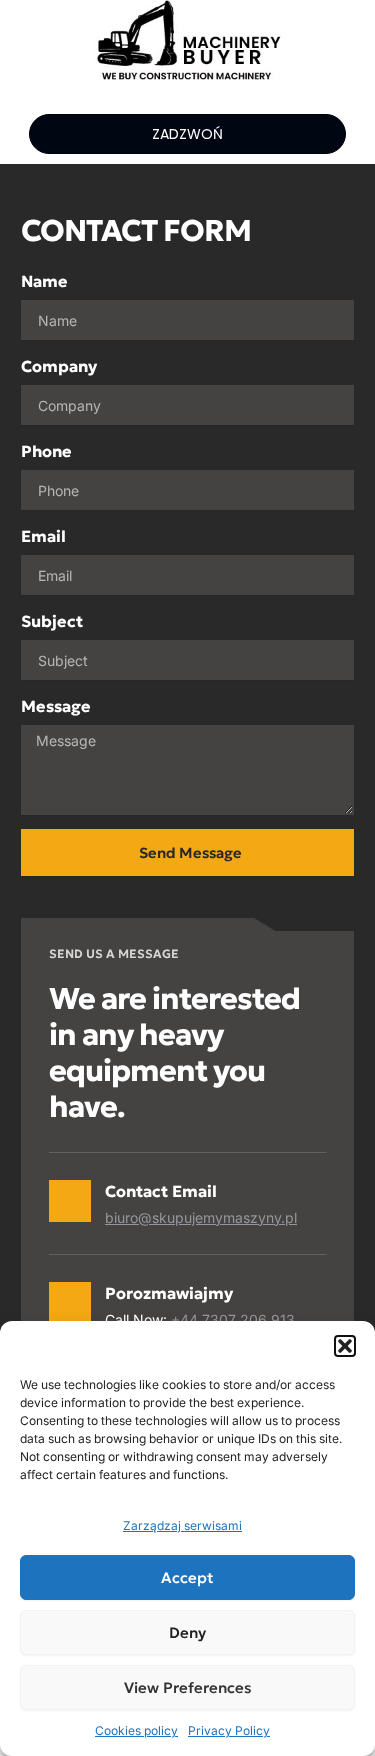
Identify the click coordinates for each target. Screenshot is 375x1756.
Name (44, 281)
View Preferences (188, 1687)
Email (43, 536)
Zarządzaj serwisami (182, 1525)
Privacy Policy (229, 1730)
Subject (52, 621)
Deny (187, 1632)
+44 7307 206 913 (233, 1319)
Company (59, 366)
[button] (345, 1346)
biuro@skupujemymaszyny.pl (201, 1217)
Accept (187, 1577)
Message (56, 706)
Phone (46, 451)
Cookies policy (136, 1730)
